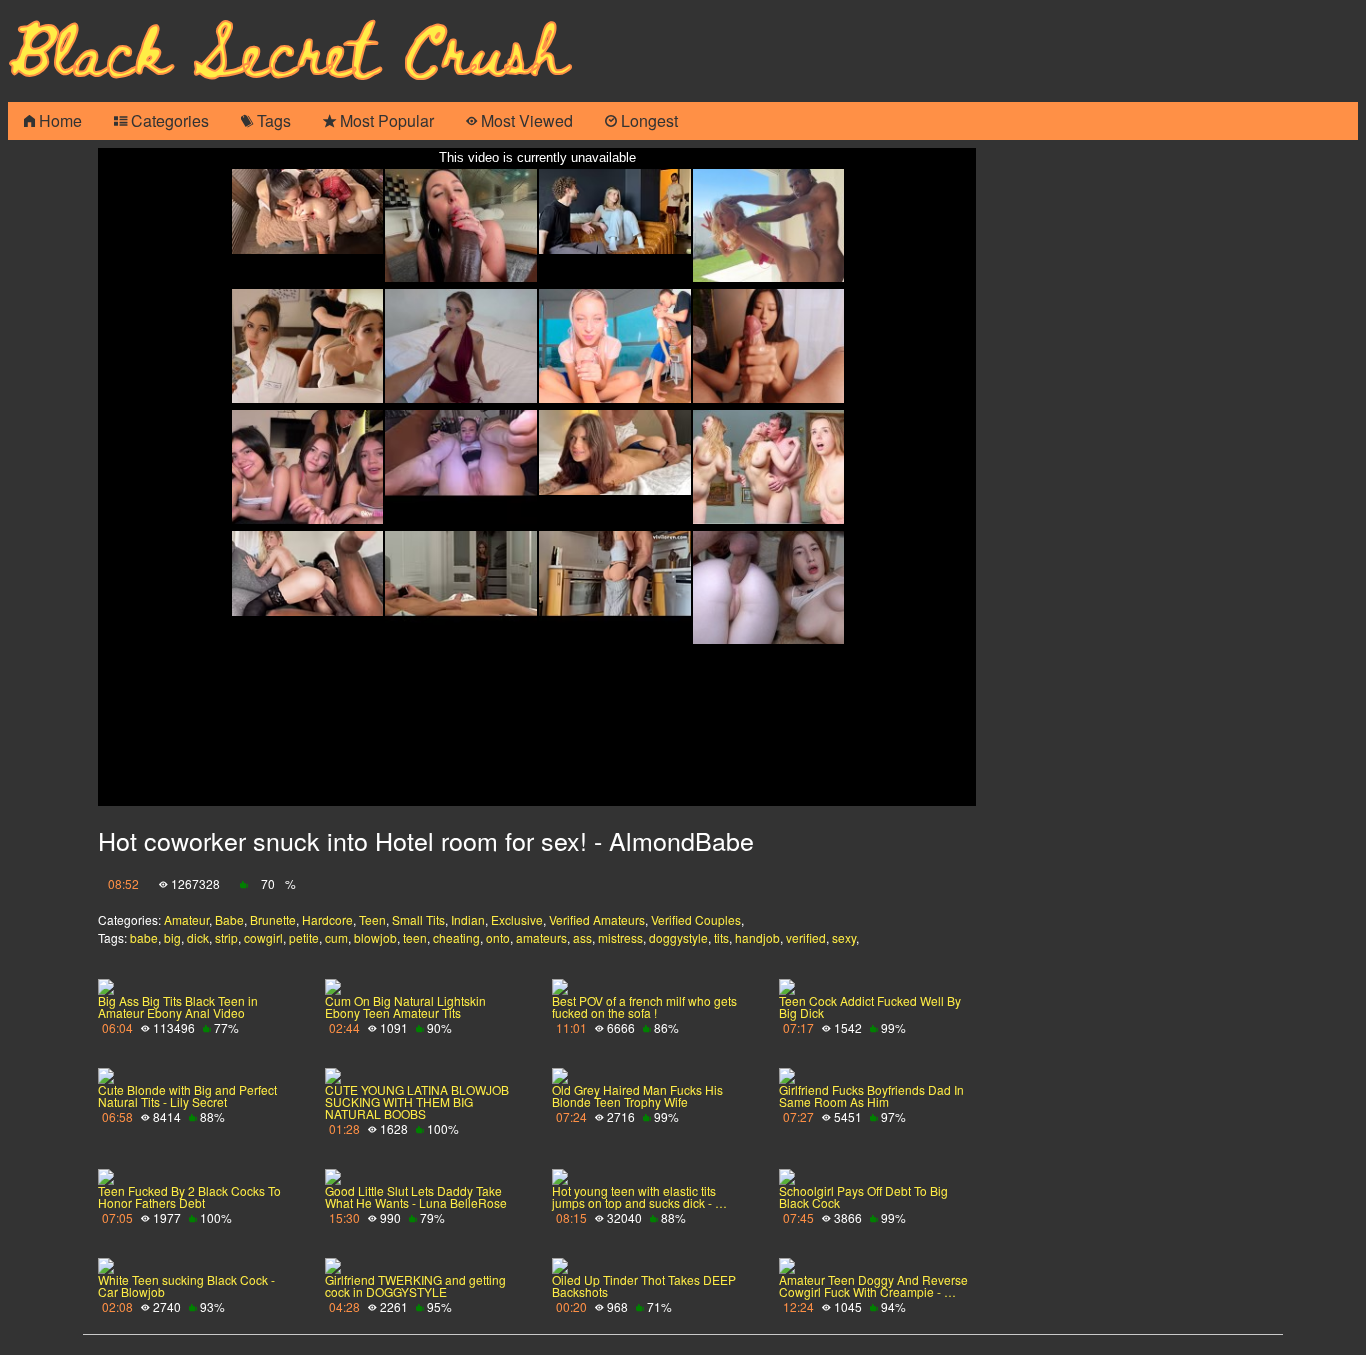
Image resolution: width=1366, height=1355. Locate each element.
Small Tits (418, 919)
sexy (844, 937)
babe (144, 937)
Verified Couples (696, 919)
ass (582, 937)
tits (721, 937)
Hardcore (327, 919)
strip (226, 937)
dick (198, 937)
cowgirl (263, 937)
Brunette (273, 919)
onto (498, 937)
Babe (229, 919)
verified (806, 937)
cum (336, 937)
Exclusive (517, 919)
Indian (468, 919)
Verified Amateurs (597, 919)
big (172, 937)
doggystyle (678, 937)
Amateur (186, 919)
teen (415, 937)
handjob (757, 937)
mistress (620, 937)
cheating (456, 937)
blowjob (375, 937)
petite (304, 937)
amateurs (541, 937)
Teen (372, 919)
